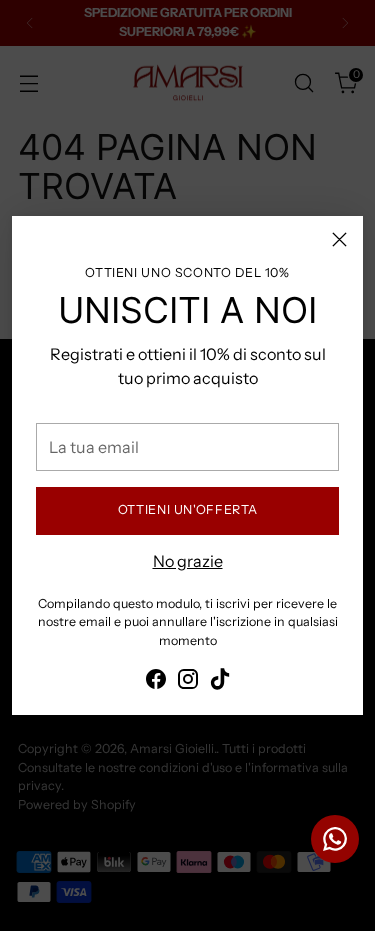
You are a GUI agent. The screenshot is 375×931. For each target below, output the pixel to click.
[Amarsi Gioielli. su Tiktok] (220, 682)
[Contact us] (335, 839)
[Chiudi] (339, 239)
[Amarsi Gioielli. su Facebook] (156, 682)
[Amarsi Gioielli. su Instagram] (188, 682)
